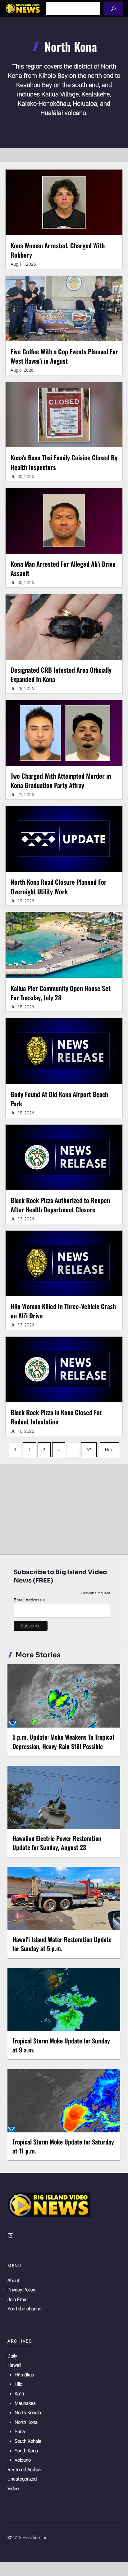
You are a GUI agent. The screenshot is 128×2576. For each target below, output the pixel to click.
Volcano (23, 2460)
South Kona (26, 2451)
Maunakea (25, 2403)
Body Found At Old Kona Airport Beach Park (59, 1099)
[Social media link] (11, 2235)
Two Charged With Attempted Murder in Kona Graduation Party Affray (61, 780)
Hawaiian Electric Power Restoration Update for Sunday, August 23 (57, 1843)
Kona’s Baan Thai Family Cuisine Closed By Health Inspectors (64, 462)
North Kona (26, 2422)
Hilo (18, 2384)
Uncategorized (22, 2479)
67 (89, 1450)
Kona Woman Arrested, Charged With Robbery (58, 250)
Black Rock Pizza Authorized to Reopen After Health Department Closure (60, 1205)
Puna (20, 2432)
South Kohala (28, 2441)
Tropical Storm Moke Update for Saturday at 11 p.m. (63, 2146)
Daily (12, 2356)
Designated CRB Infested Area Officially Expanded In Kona (61, 674)
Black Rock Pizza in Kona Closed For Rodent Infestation (56, 1417)
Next (110, 1450)
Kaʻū (19, 2394)
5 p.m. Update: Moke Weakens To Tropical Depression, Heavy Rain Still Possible (63, 1741)
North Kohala (28, 2413)
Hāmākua (24, 2375)
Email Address (30, 1600)
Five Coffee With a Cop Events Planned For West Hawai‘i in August (64, 356)
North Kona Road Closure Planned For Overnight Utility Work (59, 886)
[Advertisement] (64, 1508)
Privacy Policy (21, 2290)
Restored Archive (25, 2470)
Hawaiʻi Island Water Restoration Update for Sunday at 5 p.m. (62, 1944)
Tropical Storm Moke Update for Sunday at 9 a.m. (61, 2045)
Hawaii (14, 2365)
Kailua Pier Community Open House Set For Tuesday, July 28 (61, 993)
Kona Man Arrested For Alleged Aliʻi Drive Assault (63, 568)
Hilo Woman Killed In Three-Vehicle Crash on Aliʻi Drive (63, 1311)
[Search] (113, 9)
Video (13, 2489)
